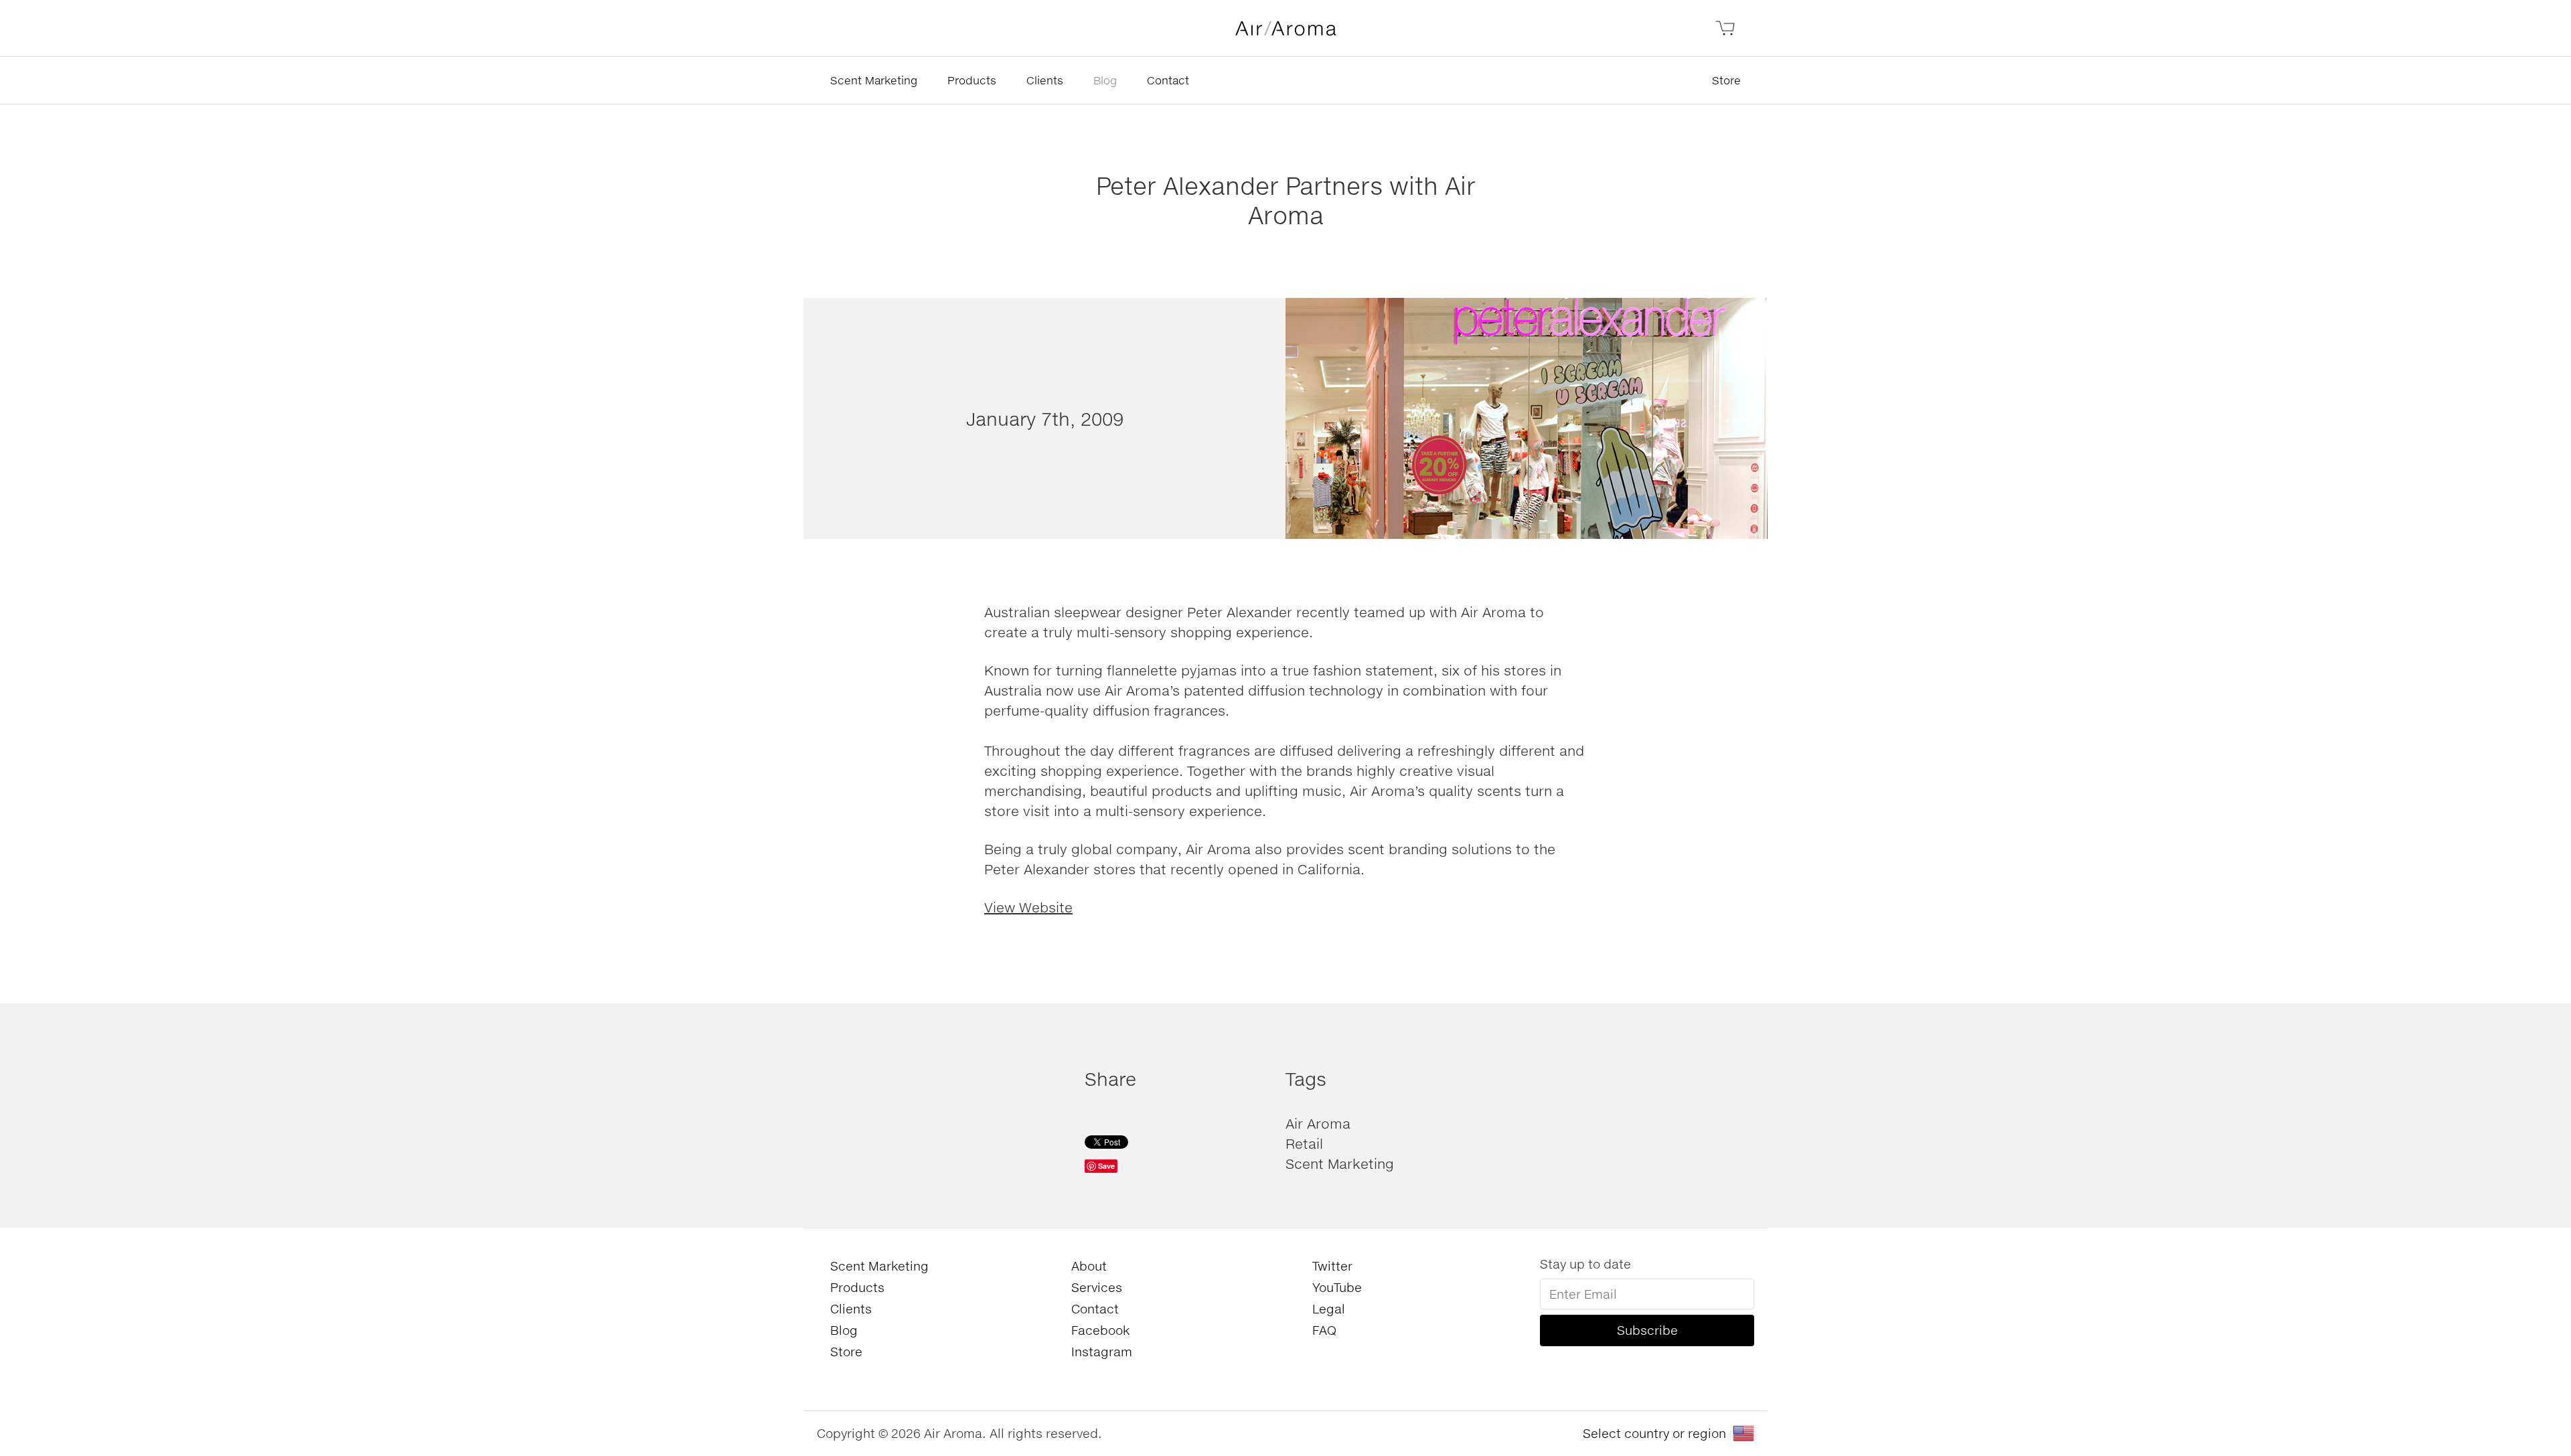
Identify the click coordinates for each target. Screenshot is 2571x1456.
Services (1097, 1287)
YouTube (1337, 1287)
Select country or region (1654, 1433)
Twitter (1332, 1266)
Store (1726, 80)
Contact (1168, 80)
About (1089, 1266)
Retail (1304, 1143)
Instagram (1102, 1352)
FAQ (1324, 1330)
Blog (1105, 80)
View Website (1028, 907)
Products (972, 80)
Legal (1329, 1309)
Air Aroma (1318, 1123)
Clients (1045, 80)
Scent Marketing (874, 80)
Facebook (1100, 1330)
